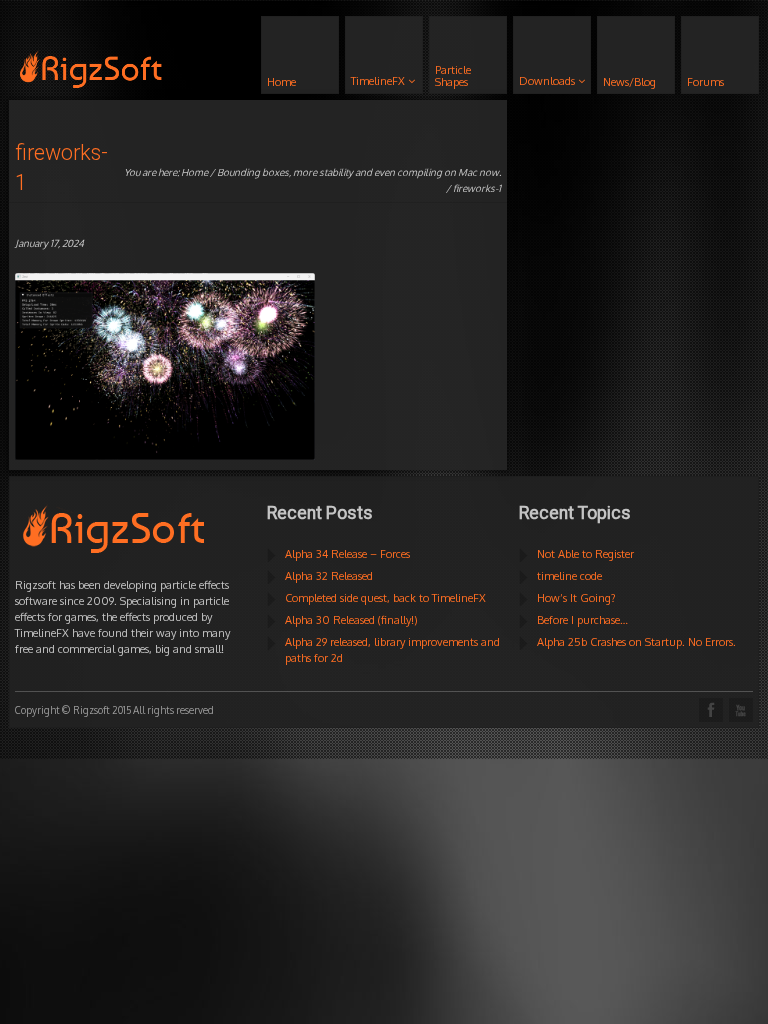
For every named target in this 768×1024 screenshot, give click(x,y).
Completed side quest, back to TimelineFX (385, 598)
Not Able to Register (585, 554)
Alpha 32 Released (329, 576)
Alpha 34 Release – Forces (347, 554)
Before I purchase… (582, 620)
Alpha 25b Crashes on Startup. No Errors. (636, 642)
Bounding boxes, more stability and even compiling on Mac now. (359, 172)
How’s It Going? (576, 598)
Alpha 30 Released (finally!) (351, 620)
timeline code (569, 576)
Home (194, 172)
